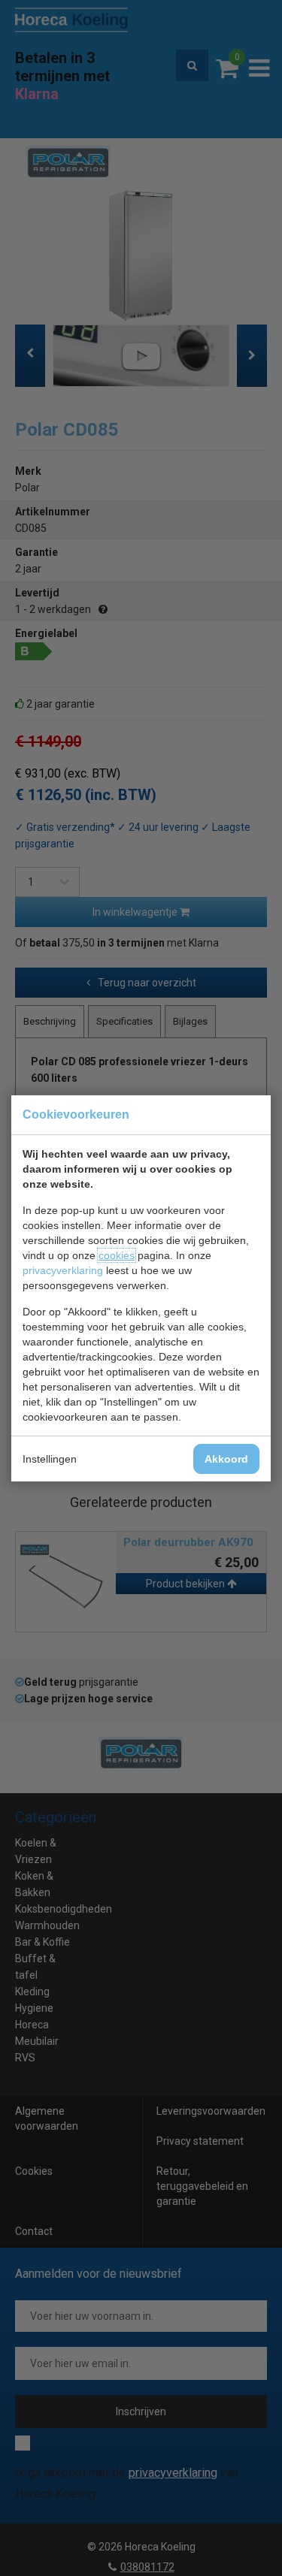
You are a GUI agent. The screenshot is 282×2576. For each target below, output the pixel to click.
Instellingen (50, 1459)
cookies (117, 1255)
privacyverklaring (63, 1270)
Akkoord (226, 1459)
